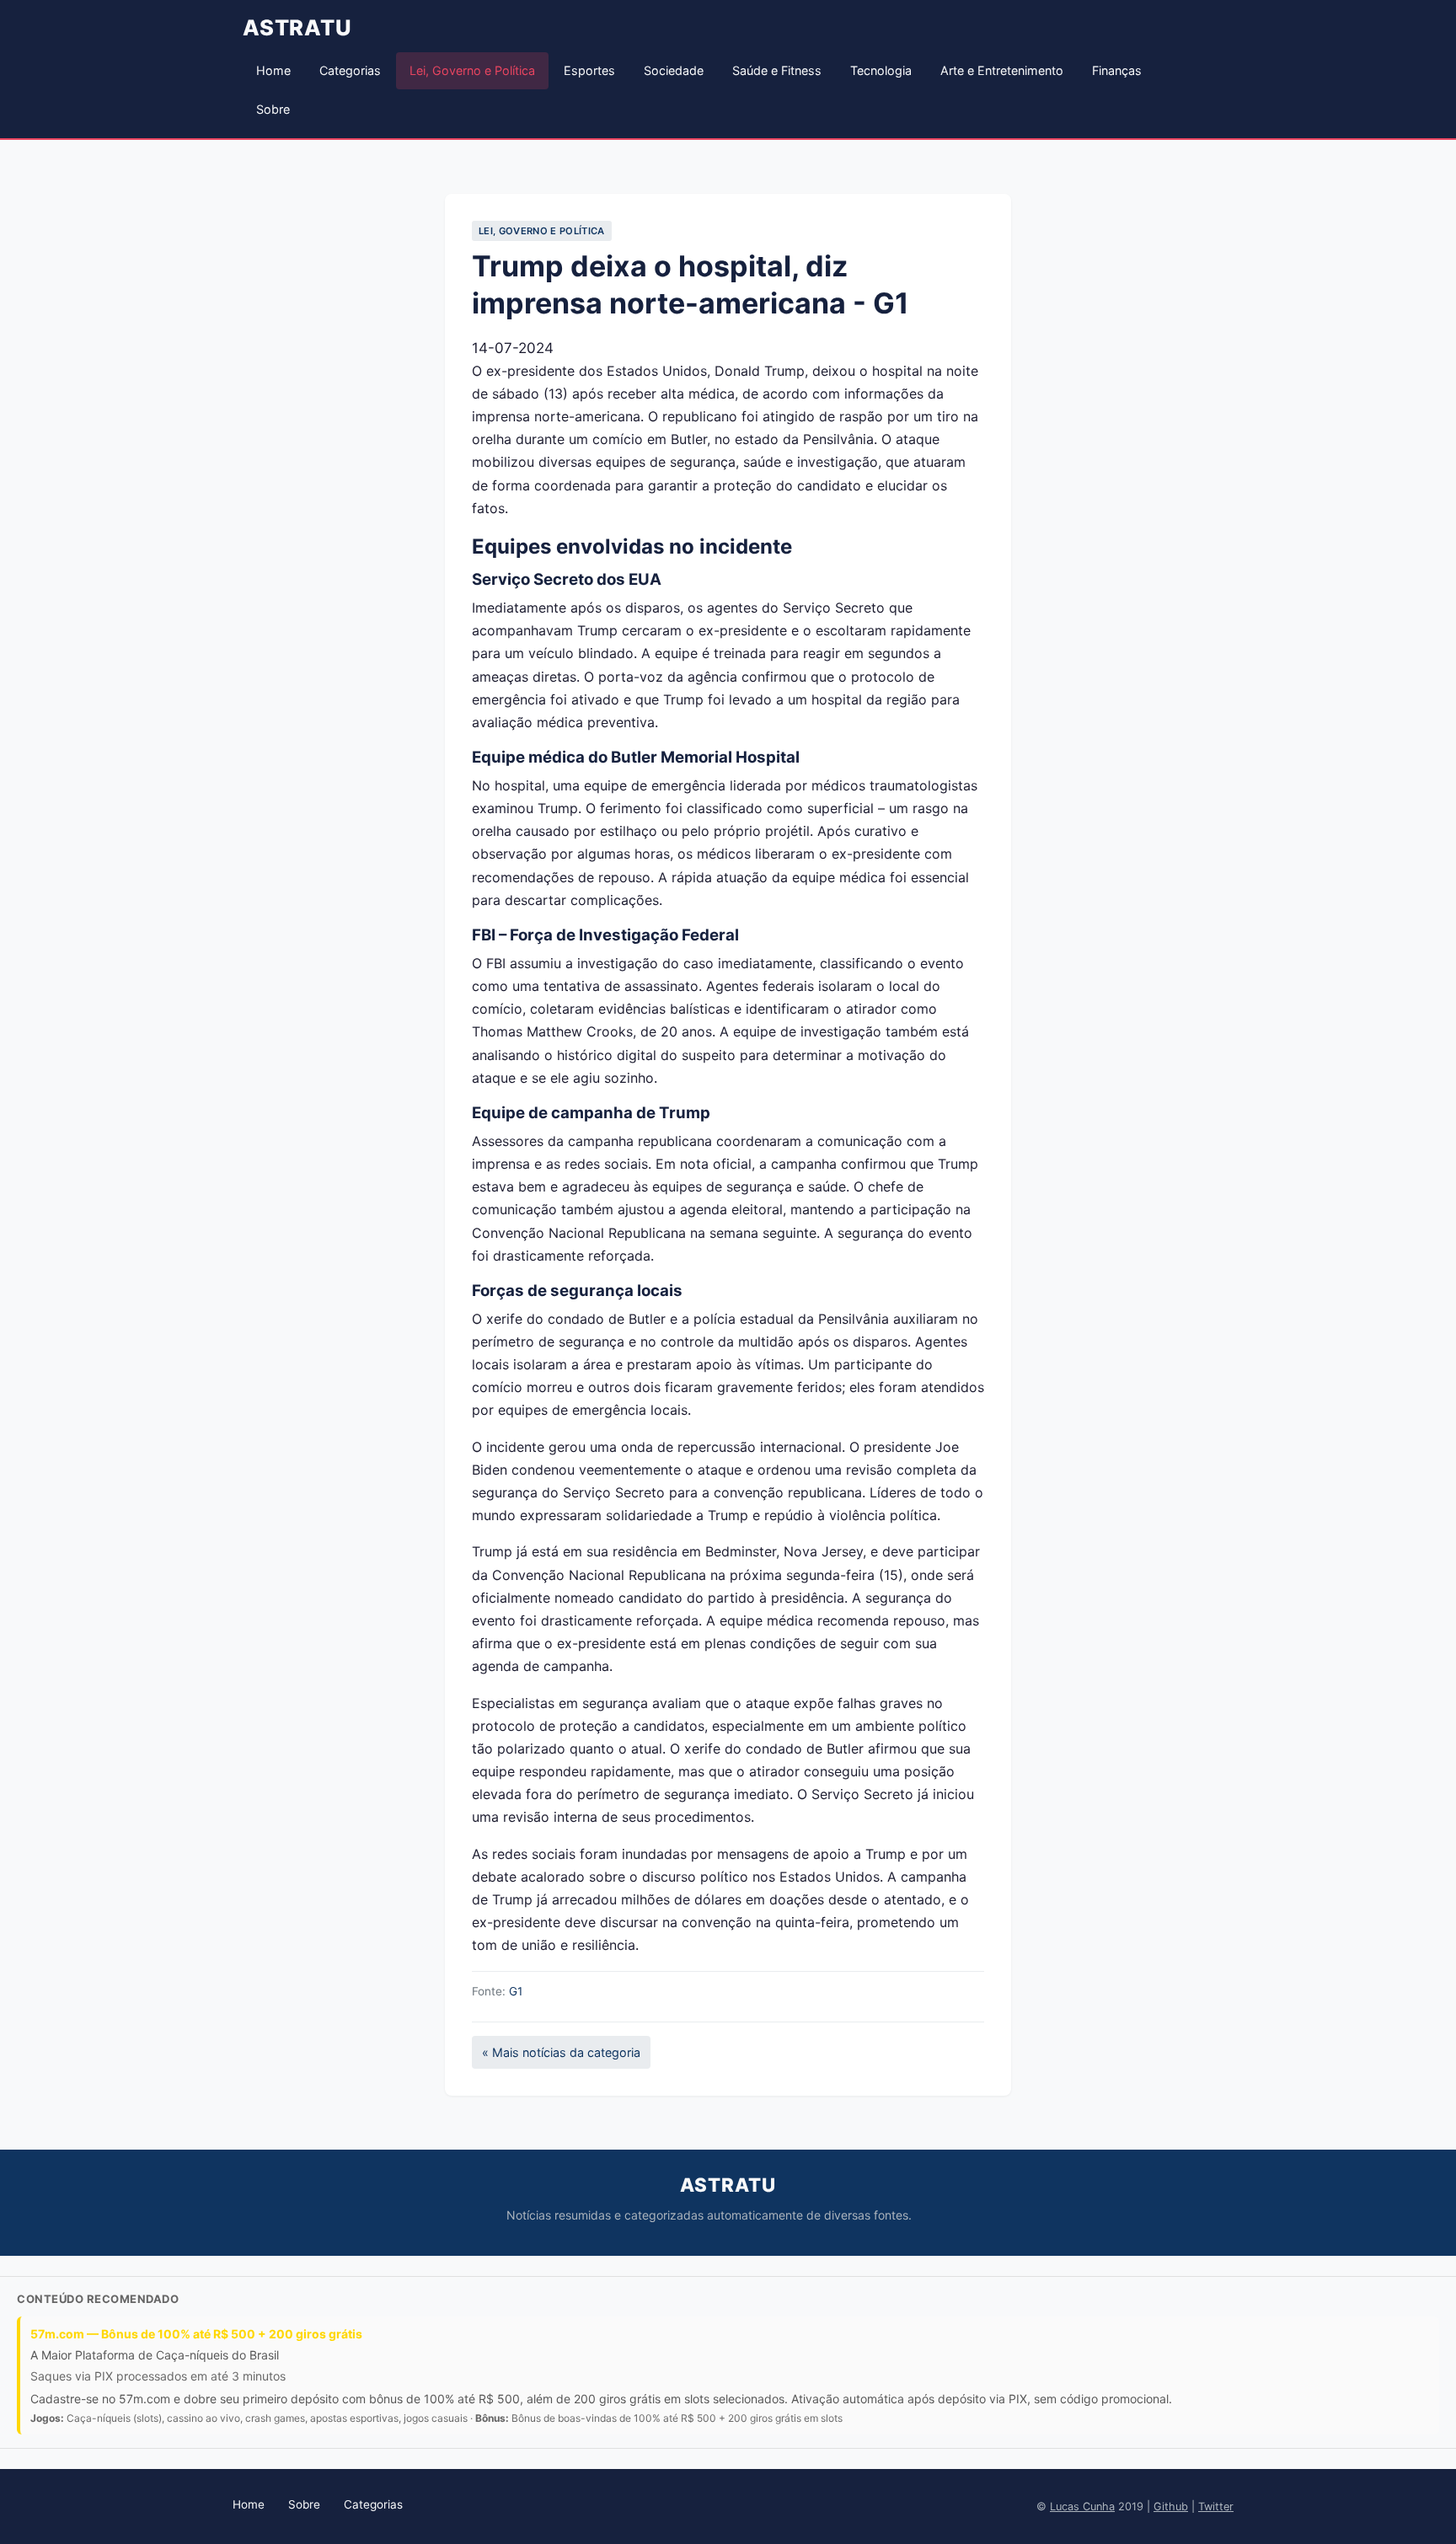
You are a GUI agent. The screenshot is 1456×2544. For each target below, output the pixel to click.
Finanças (1117, 70)
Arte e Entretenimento (1002, 70)
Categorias (350, 70)
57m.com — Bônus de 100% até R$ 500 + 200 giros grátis (196, 2334)
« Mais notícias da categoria (561, 2052)
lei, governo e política (542, 231)
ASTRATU (297, 27)
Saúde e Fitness (777, 70)
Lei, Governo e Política (472, 70)
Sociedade (674, 70)
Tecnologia (881, 70)
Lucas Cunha (1082, 2507)
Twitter (1216, 2507)
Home (273, 70)
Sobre (273, 109)
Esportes (589, 70)
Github (1171, 2507)
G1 (516, 1991)
